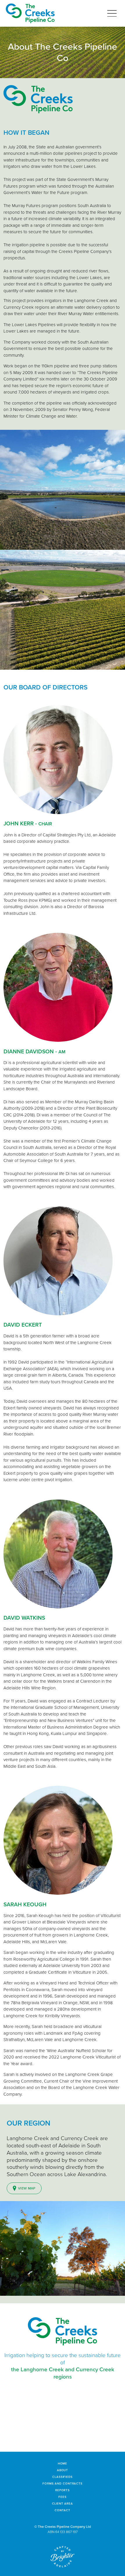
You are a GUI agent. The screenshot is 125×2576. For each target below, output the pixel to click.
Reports (63, 2490)
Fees (63, 2497)
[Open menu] (112, 14)
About (63, 2470)
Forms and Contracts (63, 2484)
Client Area (63, 2504)
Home (63, 2463)
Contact (62, 2510)
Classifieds (63, 2477)
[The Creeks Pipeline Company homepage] (30, 13)
